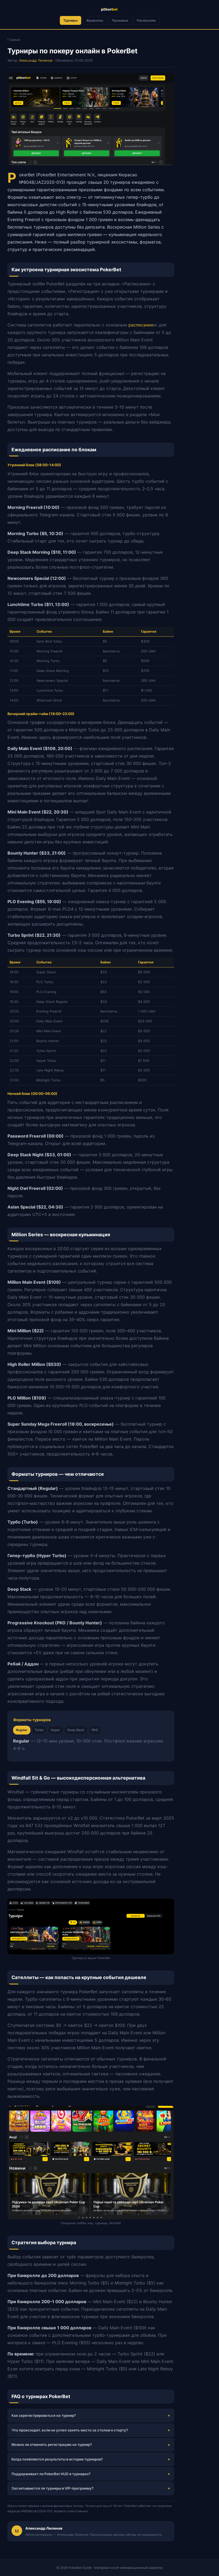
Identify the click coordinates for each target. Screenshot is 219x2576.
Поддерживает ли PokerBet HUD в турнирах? (51, 2474)
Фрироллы (95, 20)
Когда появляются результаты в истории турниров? (57, 2459)
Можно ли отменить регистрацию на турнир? (52, 2445)
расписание (141, 325)
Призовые (120, 20)
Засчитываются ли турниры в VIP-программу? (52, 2488)
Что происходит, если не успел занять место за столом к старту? (70, 2430)
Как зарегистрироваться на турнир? (44, 2415)
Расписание (146, 20)
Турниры (71, 20)
